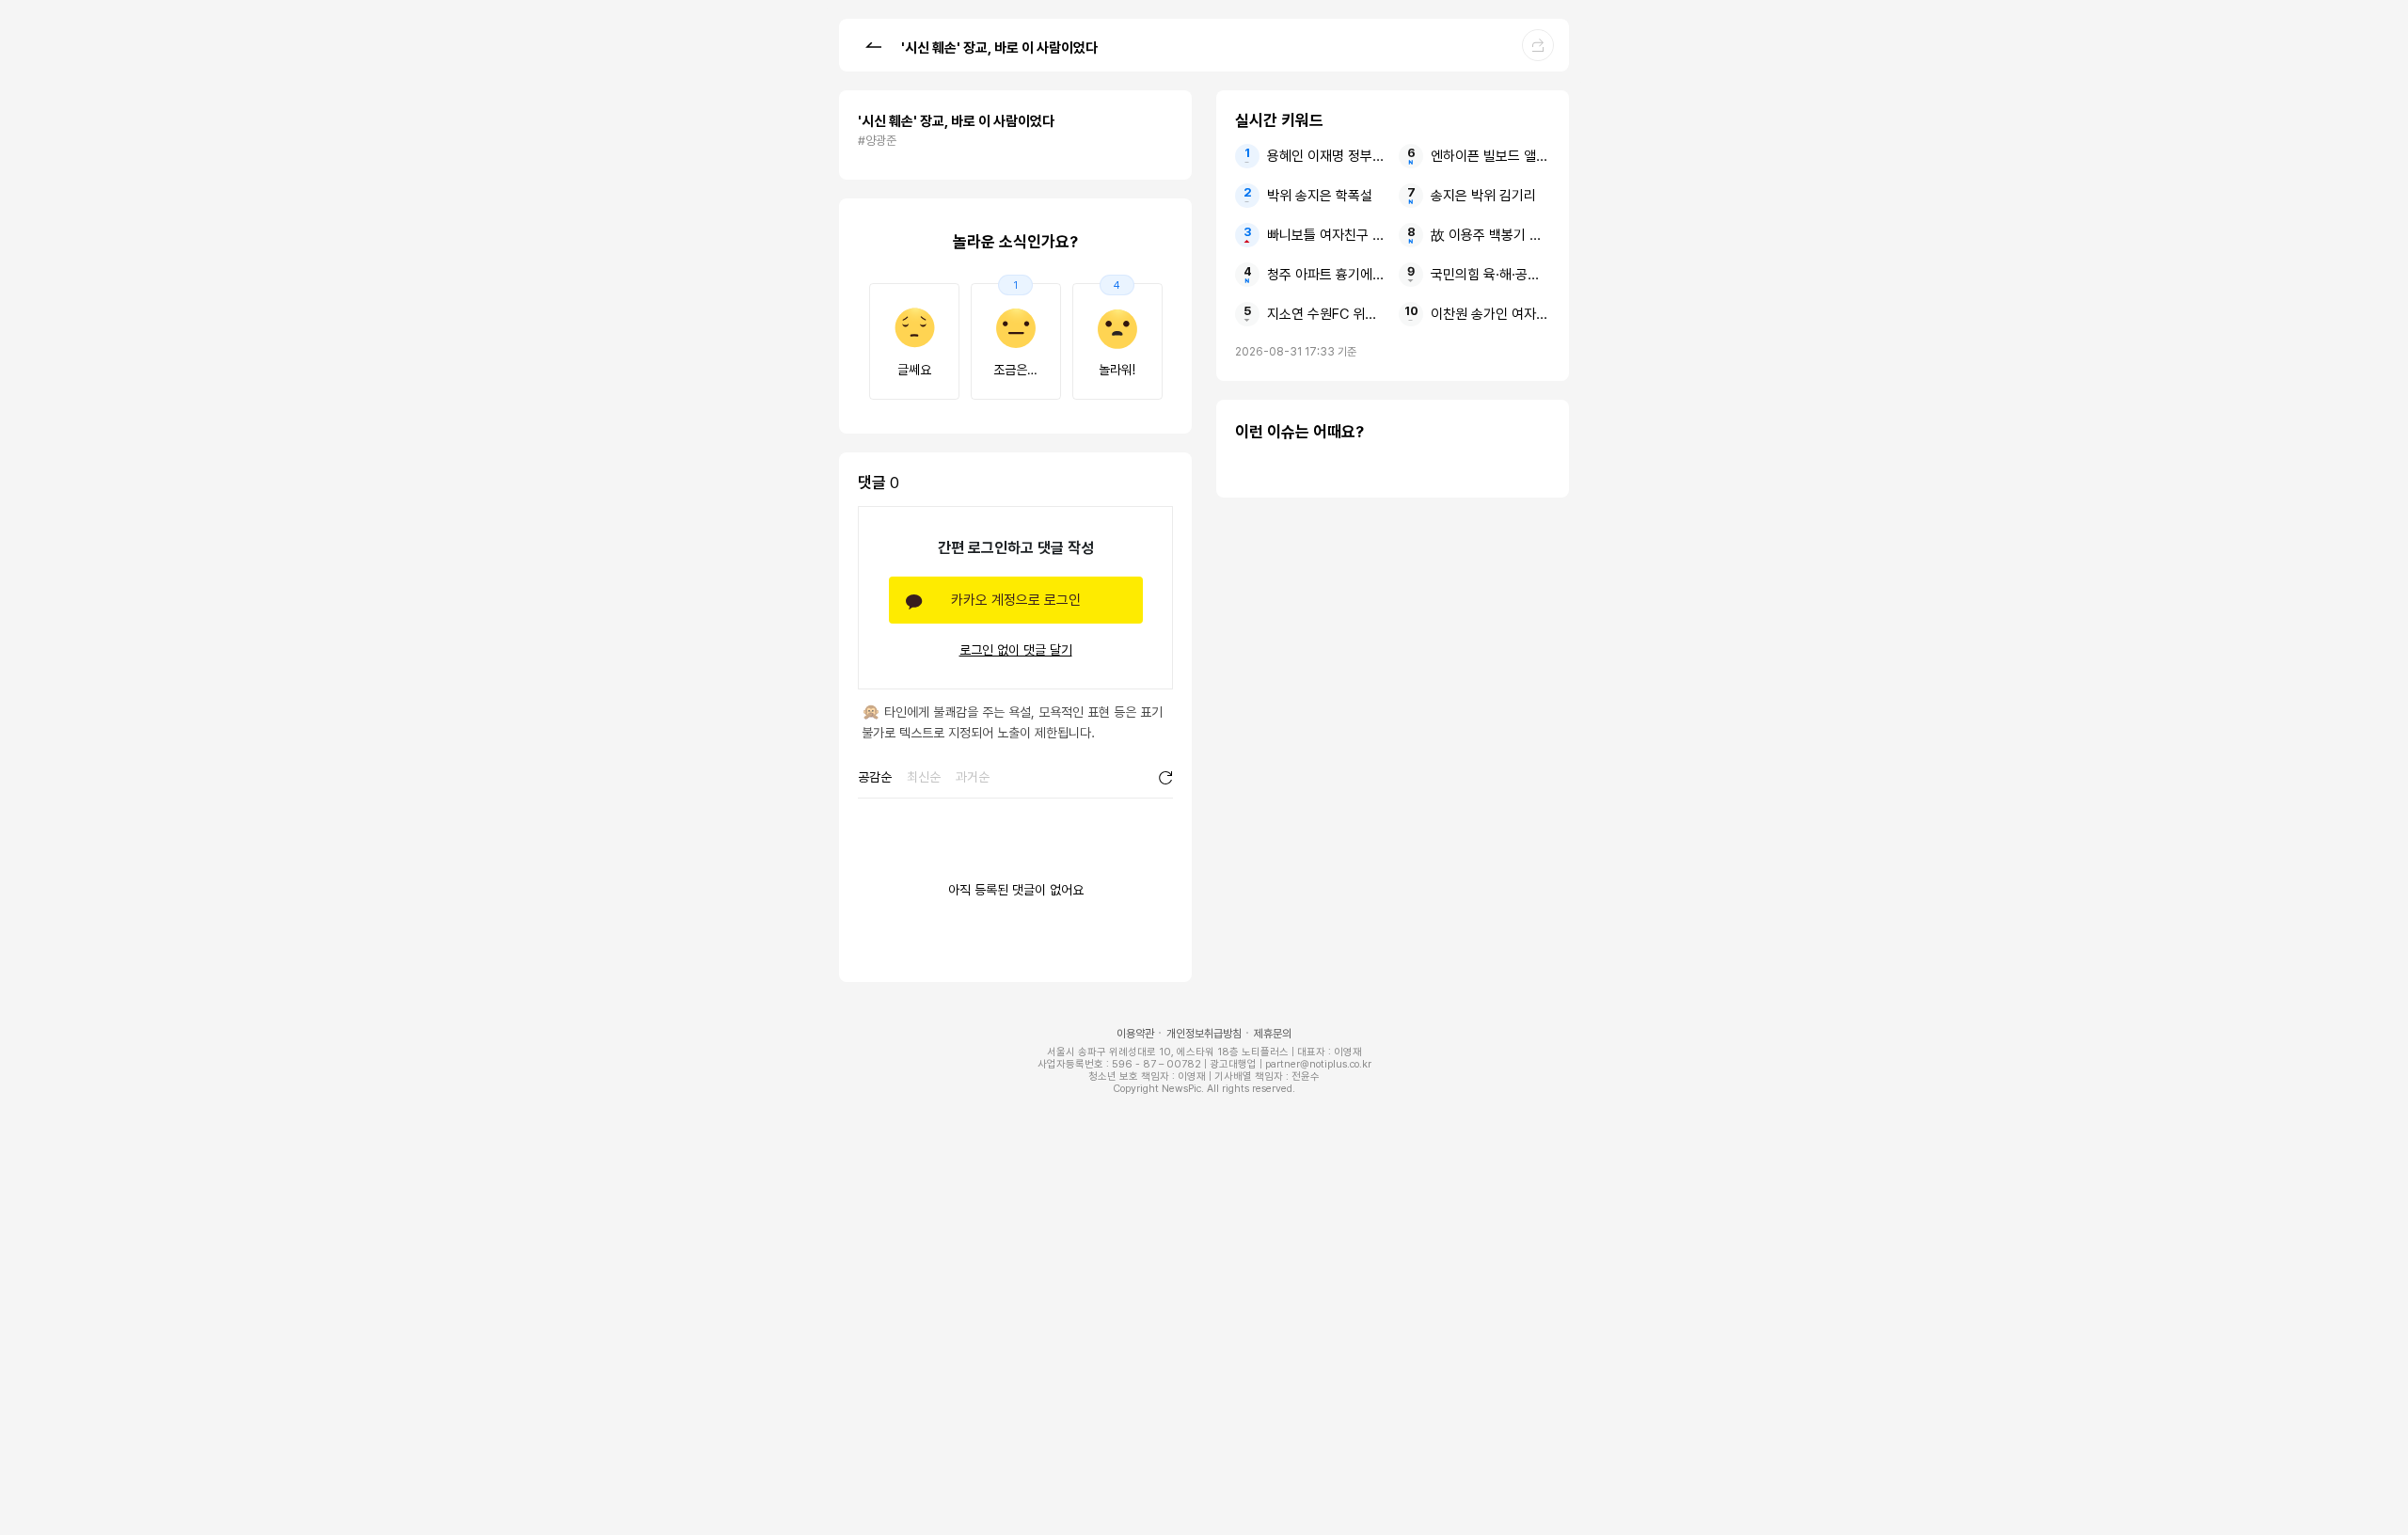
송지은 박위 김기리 (1483, 196)
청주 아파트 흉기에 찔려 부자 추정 (1327, 275)
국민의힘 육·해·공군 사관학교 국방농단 (1490, 275)
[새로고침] (1165, 778)
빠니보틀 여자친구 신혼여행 (1327, 235)
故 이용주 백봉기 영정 (1490, 235)
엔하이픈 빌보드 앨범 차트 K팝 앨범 (1490, 156)
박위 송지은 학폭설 (1320, 196)
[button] (873, 44)
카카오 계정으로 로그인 (1016, 600)
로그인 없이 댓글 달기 (1016, 650)
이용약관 (1135, 1034)
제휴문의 (1273, 1034)
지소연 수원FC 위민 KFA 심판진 (1327, 314)
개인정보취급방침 (1204, 1034)
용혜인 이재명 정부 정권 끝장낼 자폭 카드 (1327, 156)
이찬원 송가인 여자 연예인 (1490, 314)
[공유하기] (1538, 45)
